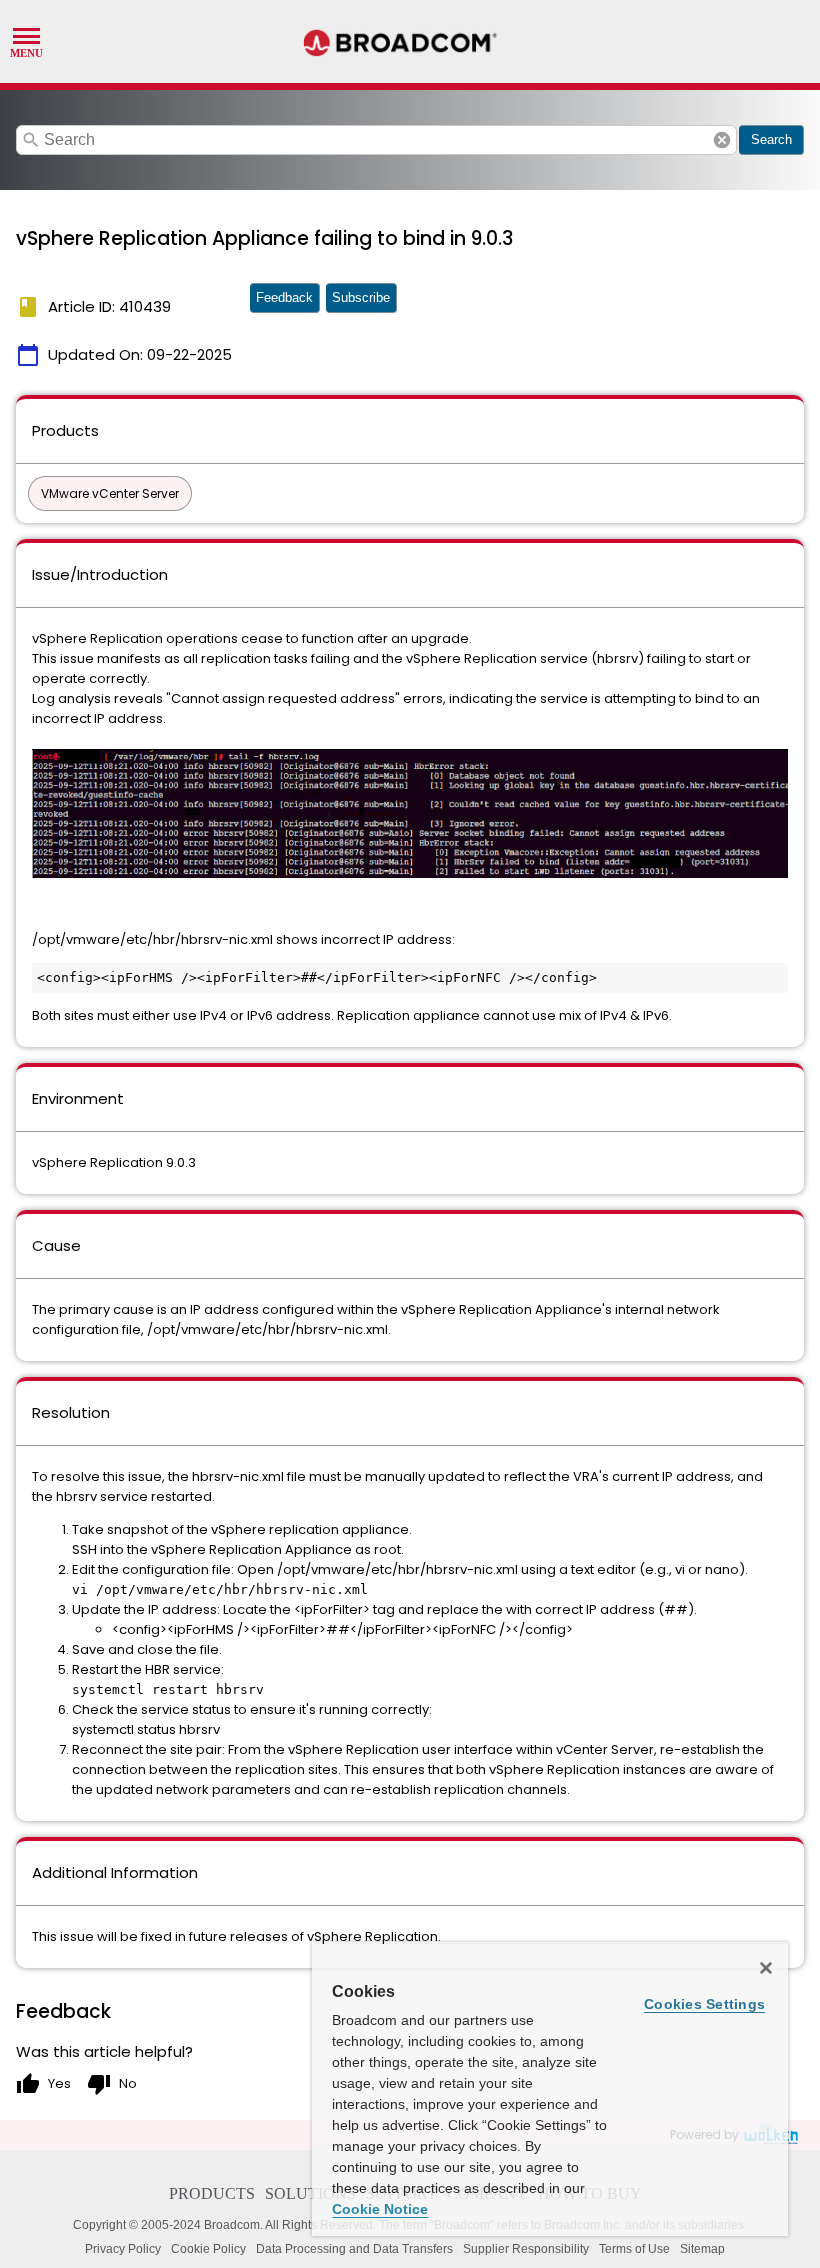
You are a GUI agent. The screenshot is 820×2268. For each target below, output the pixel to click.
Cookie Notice (380, 2209)
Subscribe (361, 297)
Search (771, 139)
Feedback (284, 297)
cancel (722, 140)
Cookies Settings (704, 2004)
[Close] (766, 1968)
